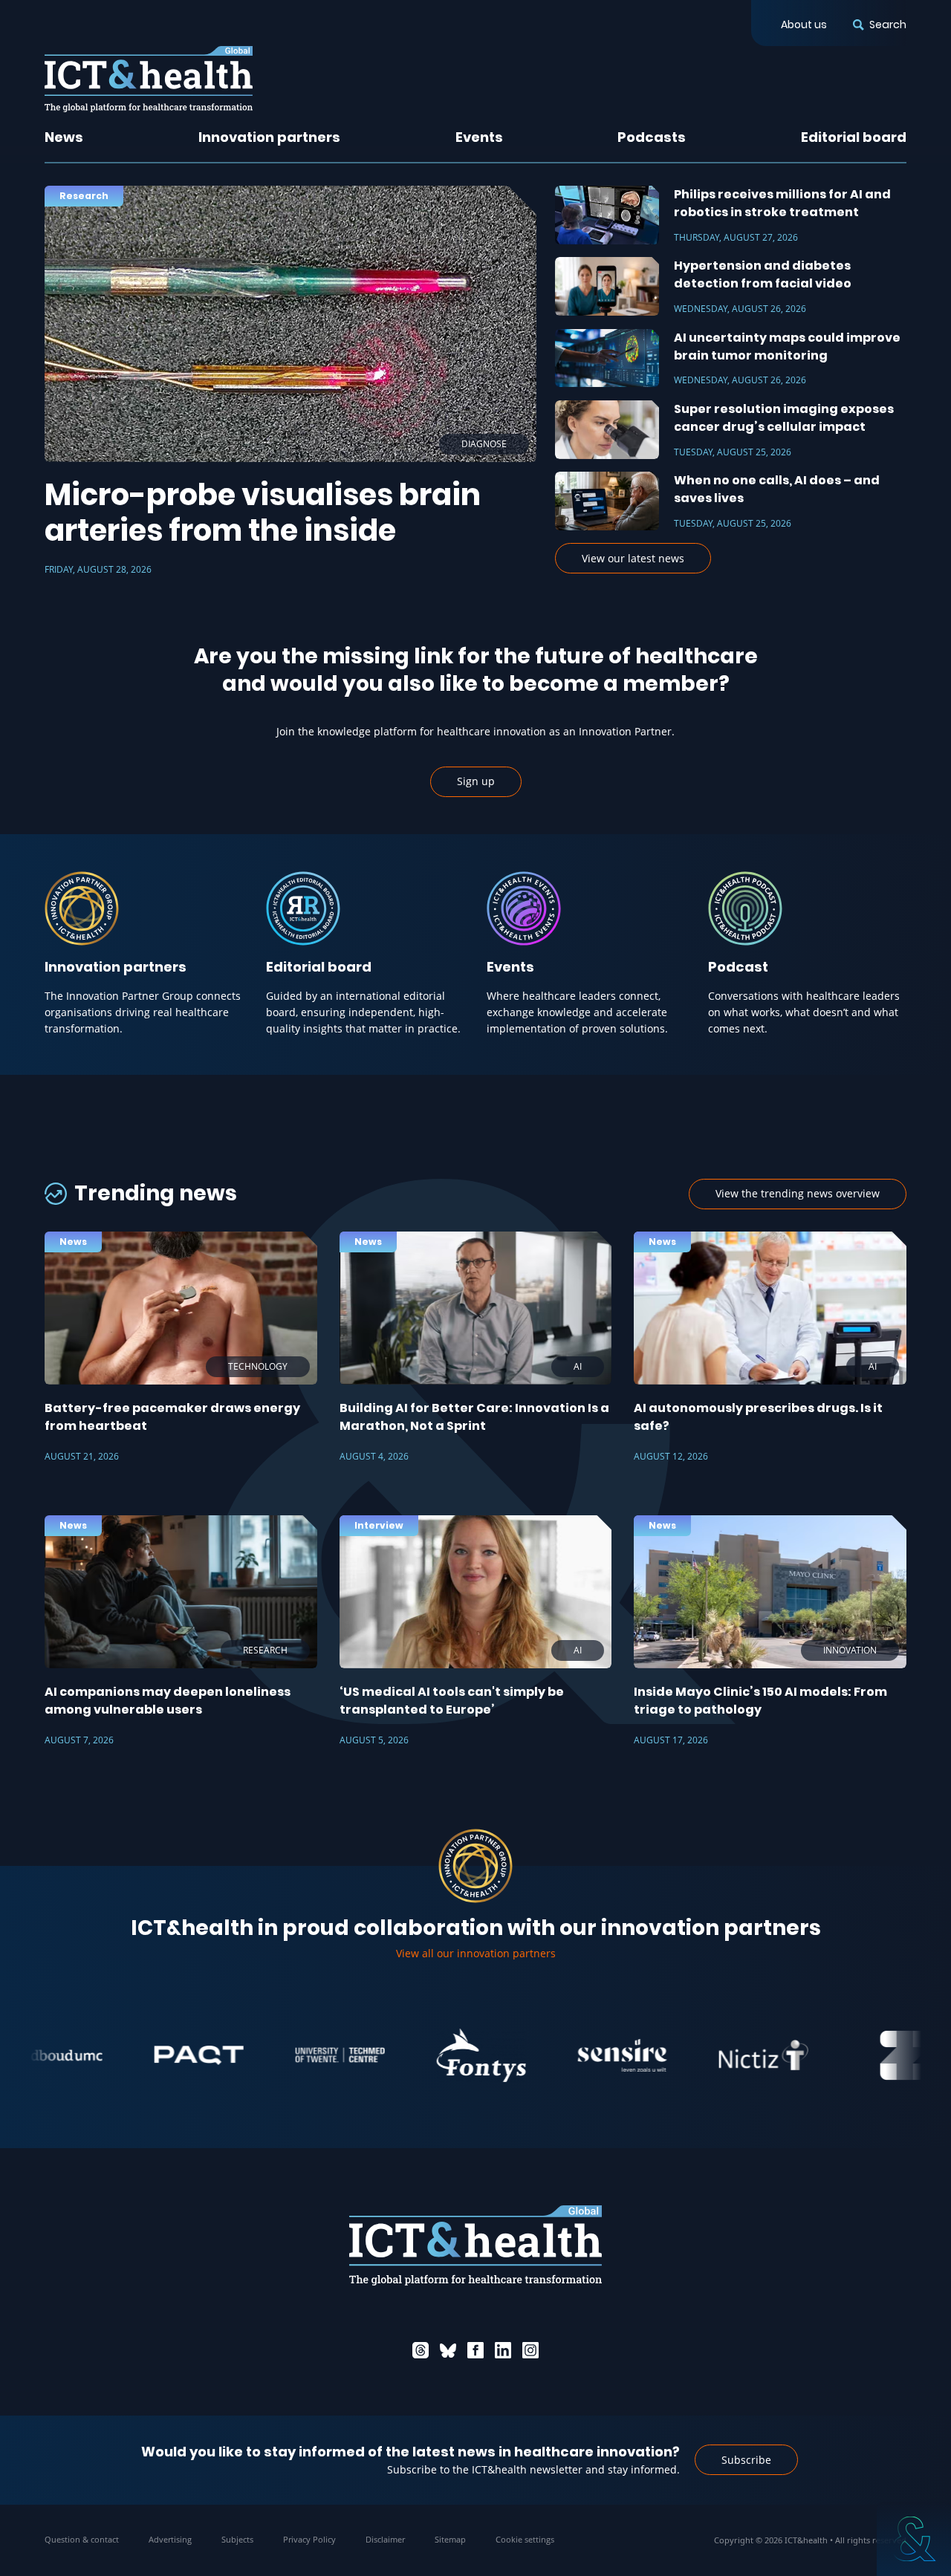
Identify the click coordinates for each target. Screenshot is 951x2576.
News (64, 137)
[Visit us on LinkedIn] (503, 2350)
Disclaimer (385, 2539)
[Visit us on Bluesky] (448, 2350)
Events (479, 137)
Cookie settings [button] (525, 2539)
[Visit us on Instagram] (530, 2350)
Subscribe (746, 2460)
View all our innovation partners (476, 1953)
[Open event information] (914, 2539)
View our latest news (633, 558)
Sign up (476, 781)
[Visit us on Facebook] (475, 2350)
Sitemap (450, 2539)
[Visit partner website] (139, 2055)
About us (804, 25)
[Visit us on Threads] (421, 2350)
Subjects (237, 2539)
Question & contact (82, 2539)
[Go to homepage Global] (149, 79)
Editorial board (854, 137)
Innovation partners (269, 137)
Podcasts (652, 137)
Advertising (170, 2539)
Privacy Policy (309, 2539)
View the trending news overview (798, 1193)
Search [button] (888, 25)
